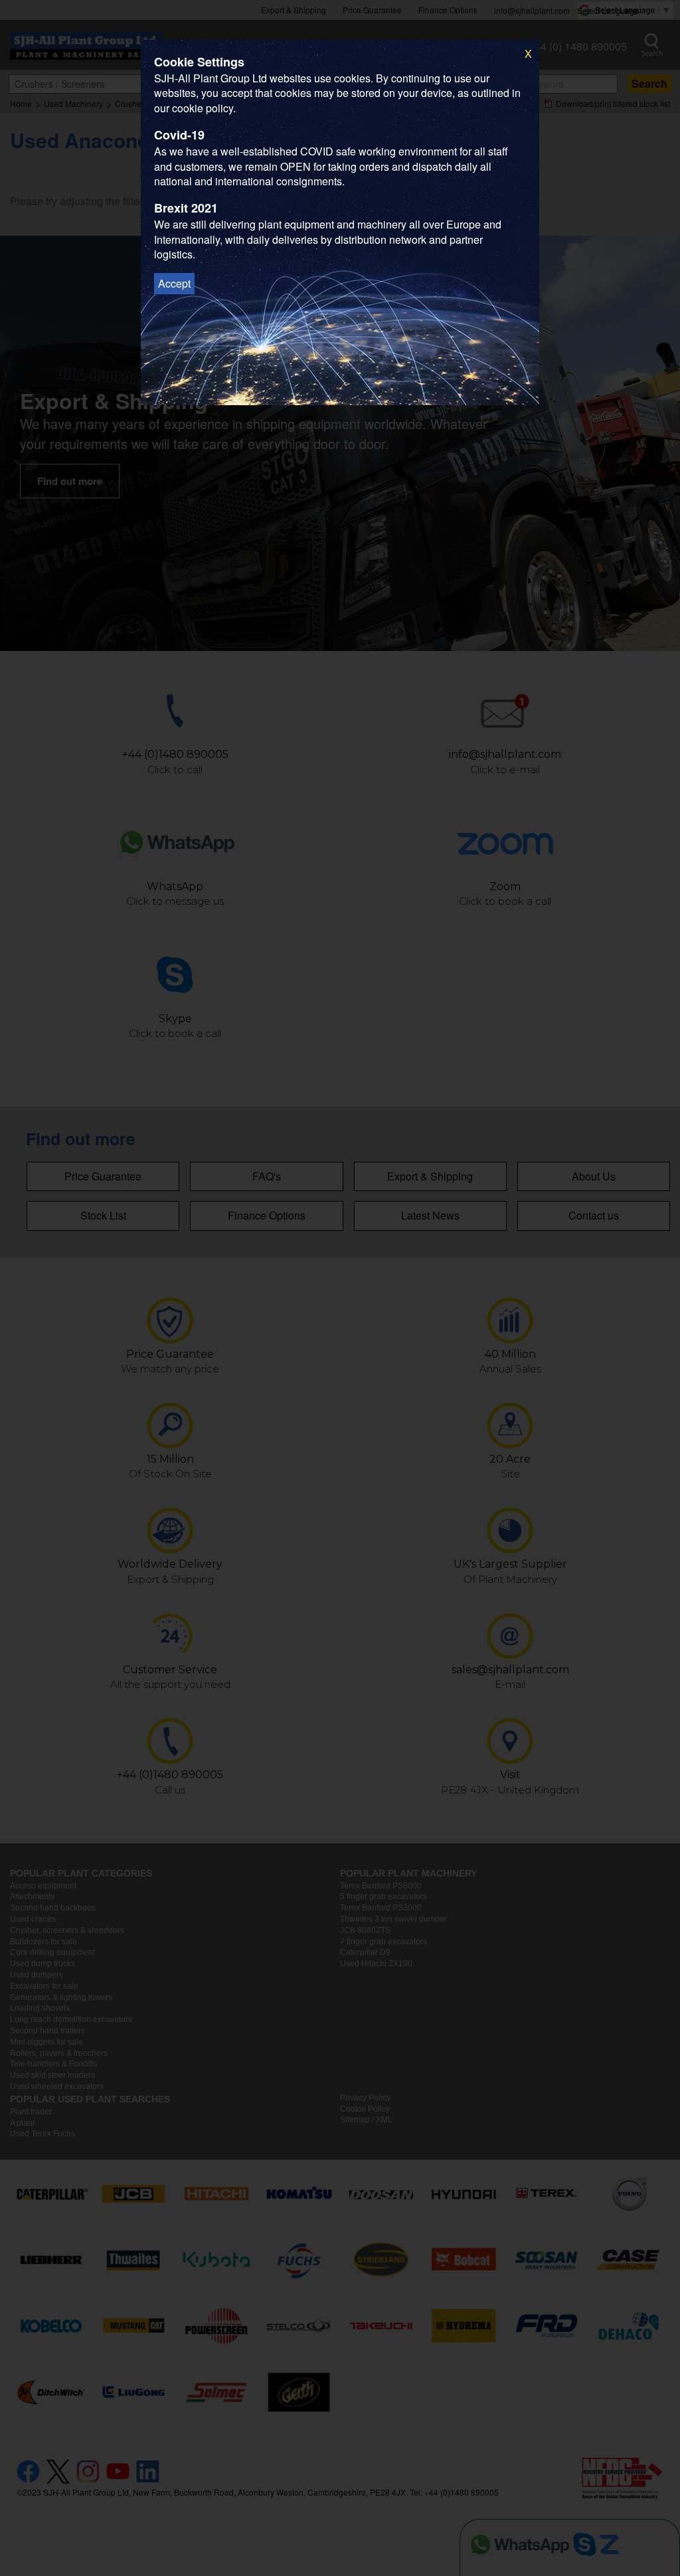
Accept (174, 283)
